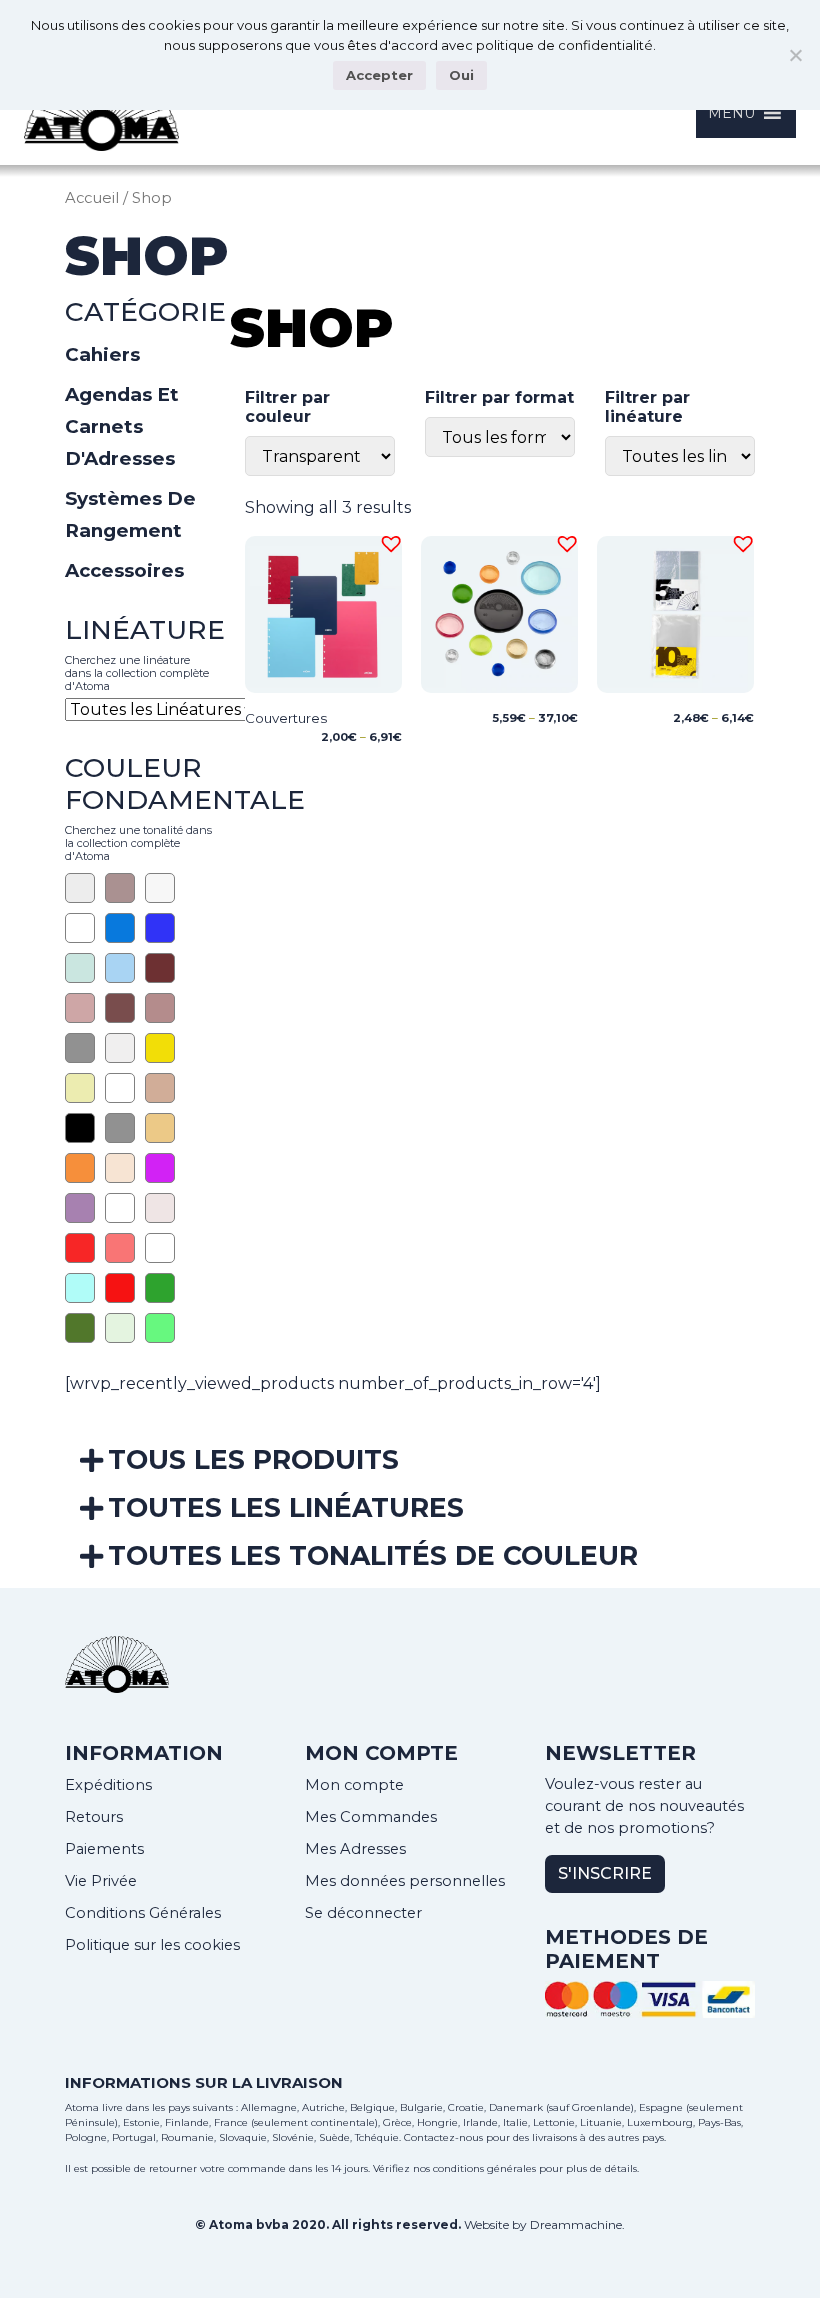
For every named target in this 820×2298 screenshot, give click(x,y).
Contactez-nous (443, 2137)
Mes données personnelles (405, 1881)
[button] (388, 541)
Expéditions (108, 1785)
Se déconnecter (363, 1913)
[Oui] (795, 55)
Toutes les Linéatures (286, 1507)
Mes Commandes (371, 1817)
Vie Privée (101, 1881)
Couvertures (286, 718)
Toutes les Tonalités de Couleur (373, 1555)
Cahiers (102, 354)
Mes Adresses (355, 1849)
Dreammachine (576, 2224)
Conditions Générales (143, 1913)
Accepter (379, 75)
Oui (461, 75)
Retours (94, 1817)
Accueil (92, 198)
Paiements (104, 1849)
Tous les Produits (253, 1459)
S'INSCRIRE (605, 1873)
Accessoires (124, 570)
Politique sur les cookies (152, 1945)
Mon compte (354, 1785)
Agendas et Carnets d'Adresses (122, 426)
